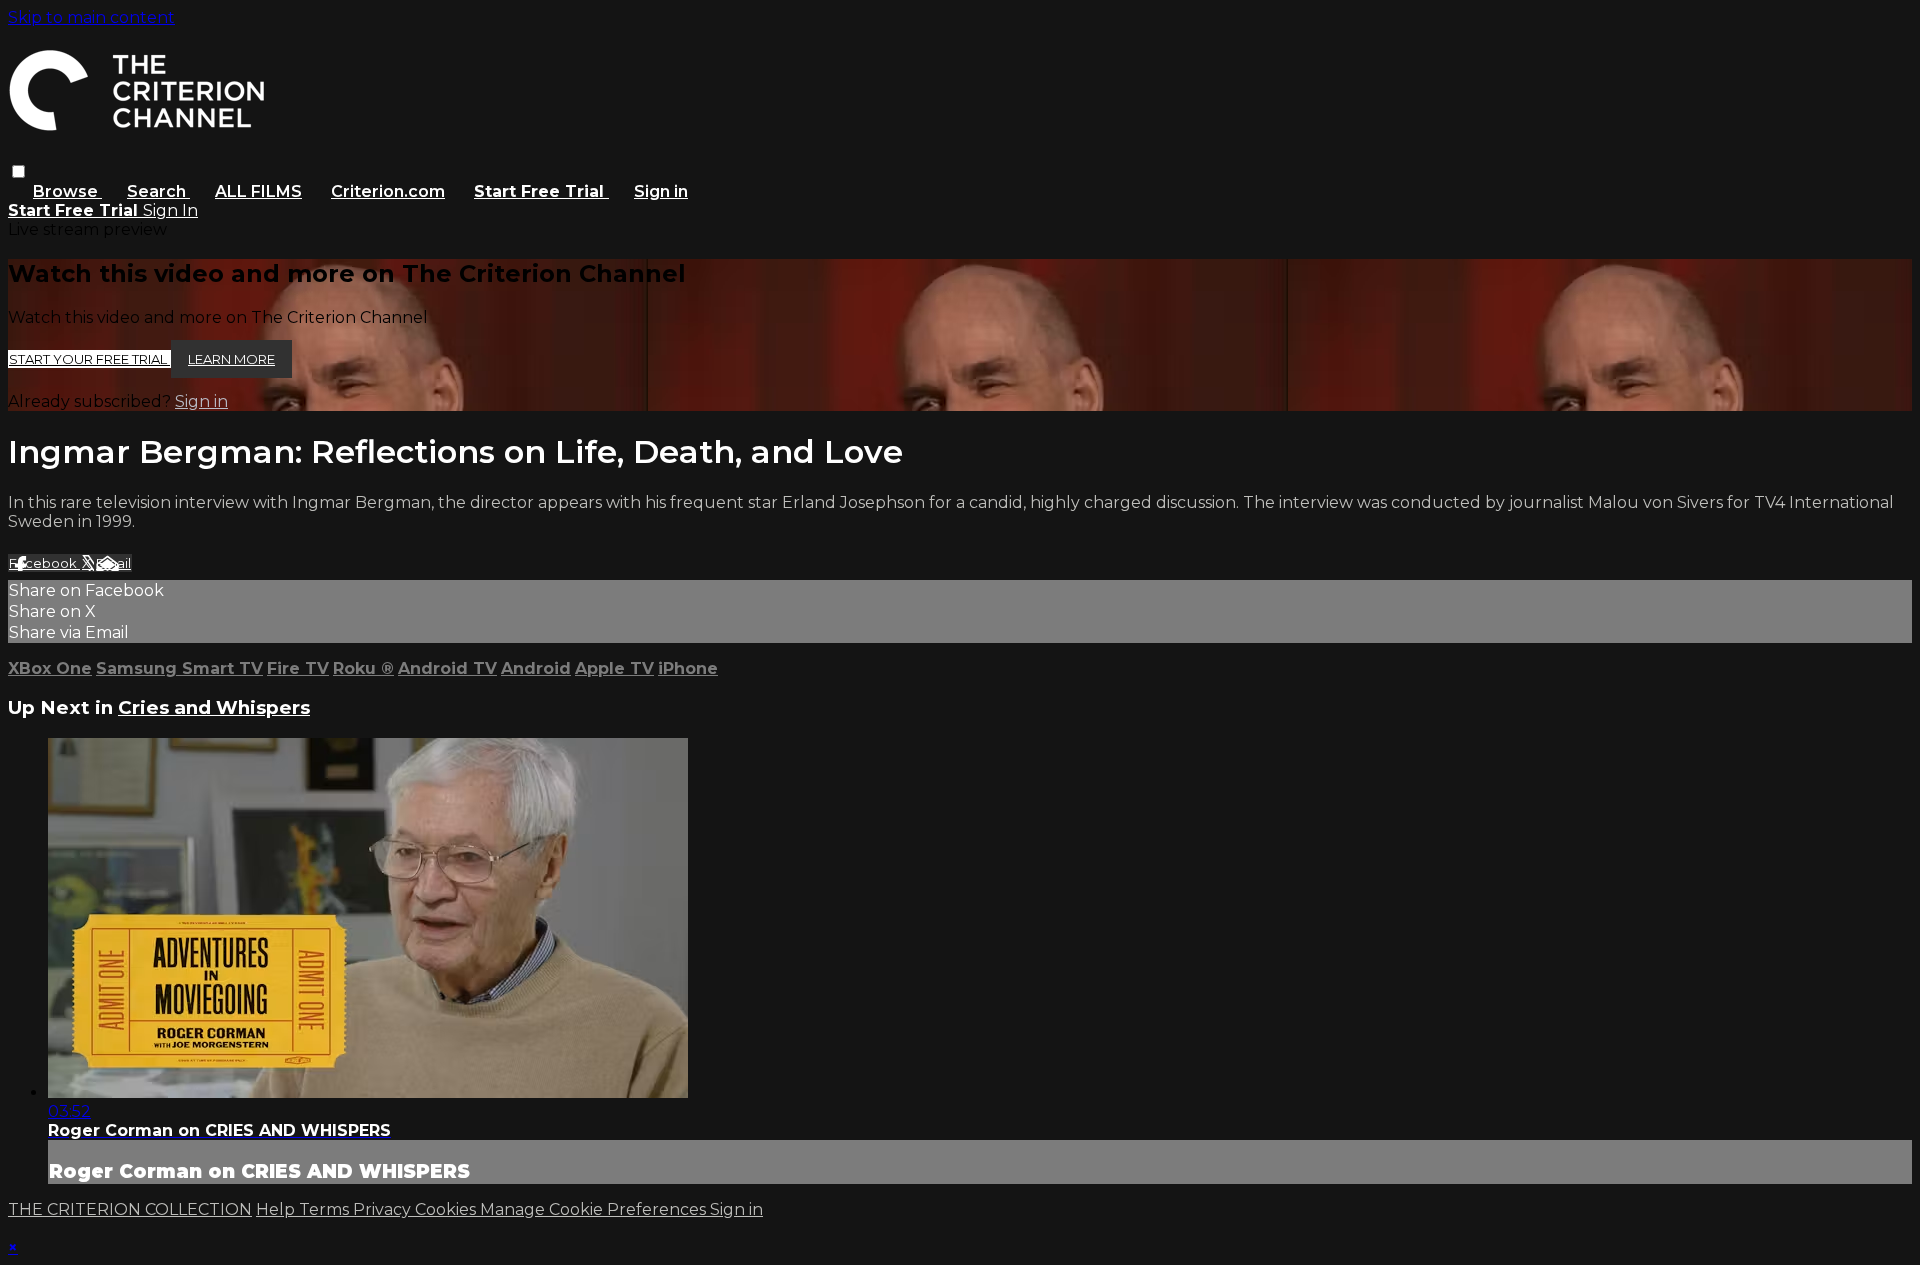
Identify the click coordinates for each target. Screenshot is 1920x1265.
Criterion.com (388, 191)
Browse (67, 191)
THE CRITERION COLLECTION (130, 1209)
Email (113, 563)
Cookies (447, 1209)
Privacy (384, 1209)
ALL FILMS (258, 191)
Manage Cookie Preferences (595, 1209)
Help (277, 1209)
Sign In (170, 210)
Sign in (661, 191)
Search (158, 191)
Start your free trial (89, 359)
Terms (326, 1209)
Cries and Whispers (214, 707)
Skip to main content (91, 17)
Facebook (44, 563)
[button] (18, 171)
